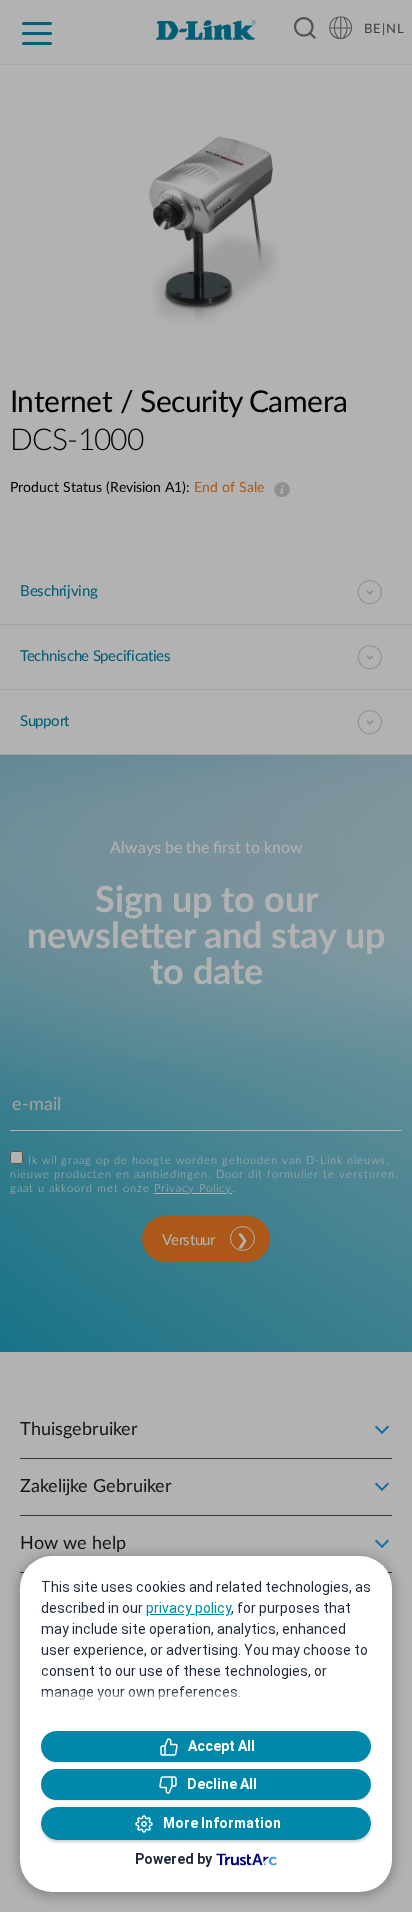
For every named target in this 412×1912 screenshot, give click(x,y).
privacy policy (188, 1608)
